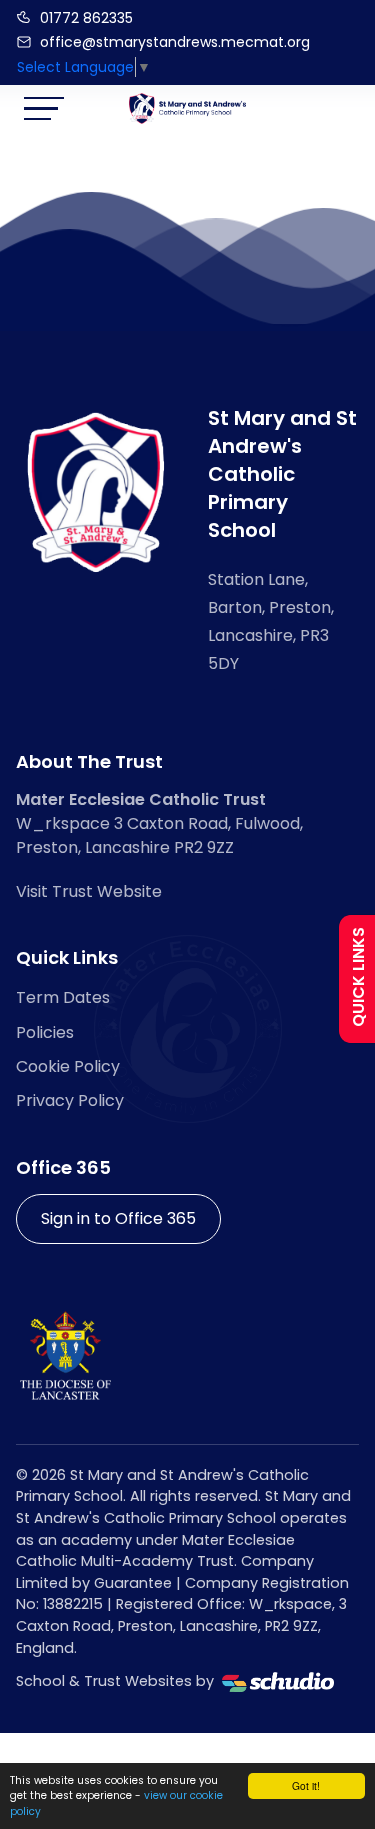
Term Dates (63, 997)
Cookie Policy (68, 1066)
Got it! (306, 1785)
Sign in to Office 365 (118, 1218)
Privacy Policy (70, 1100)
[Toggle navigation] (44, 108)
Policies (45, 1032)
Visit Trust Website (89, 891)
